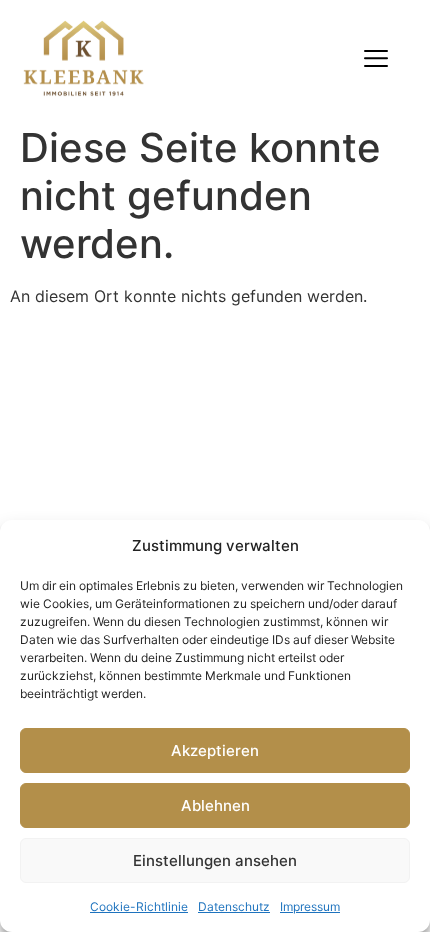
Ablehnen (215, 805)
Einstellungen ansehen (215, 860)
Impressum (310, 906)
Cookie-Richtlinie (139, 906)
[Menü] (376, 58)
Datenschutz (234, 906)
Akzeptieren (215, 750)
